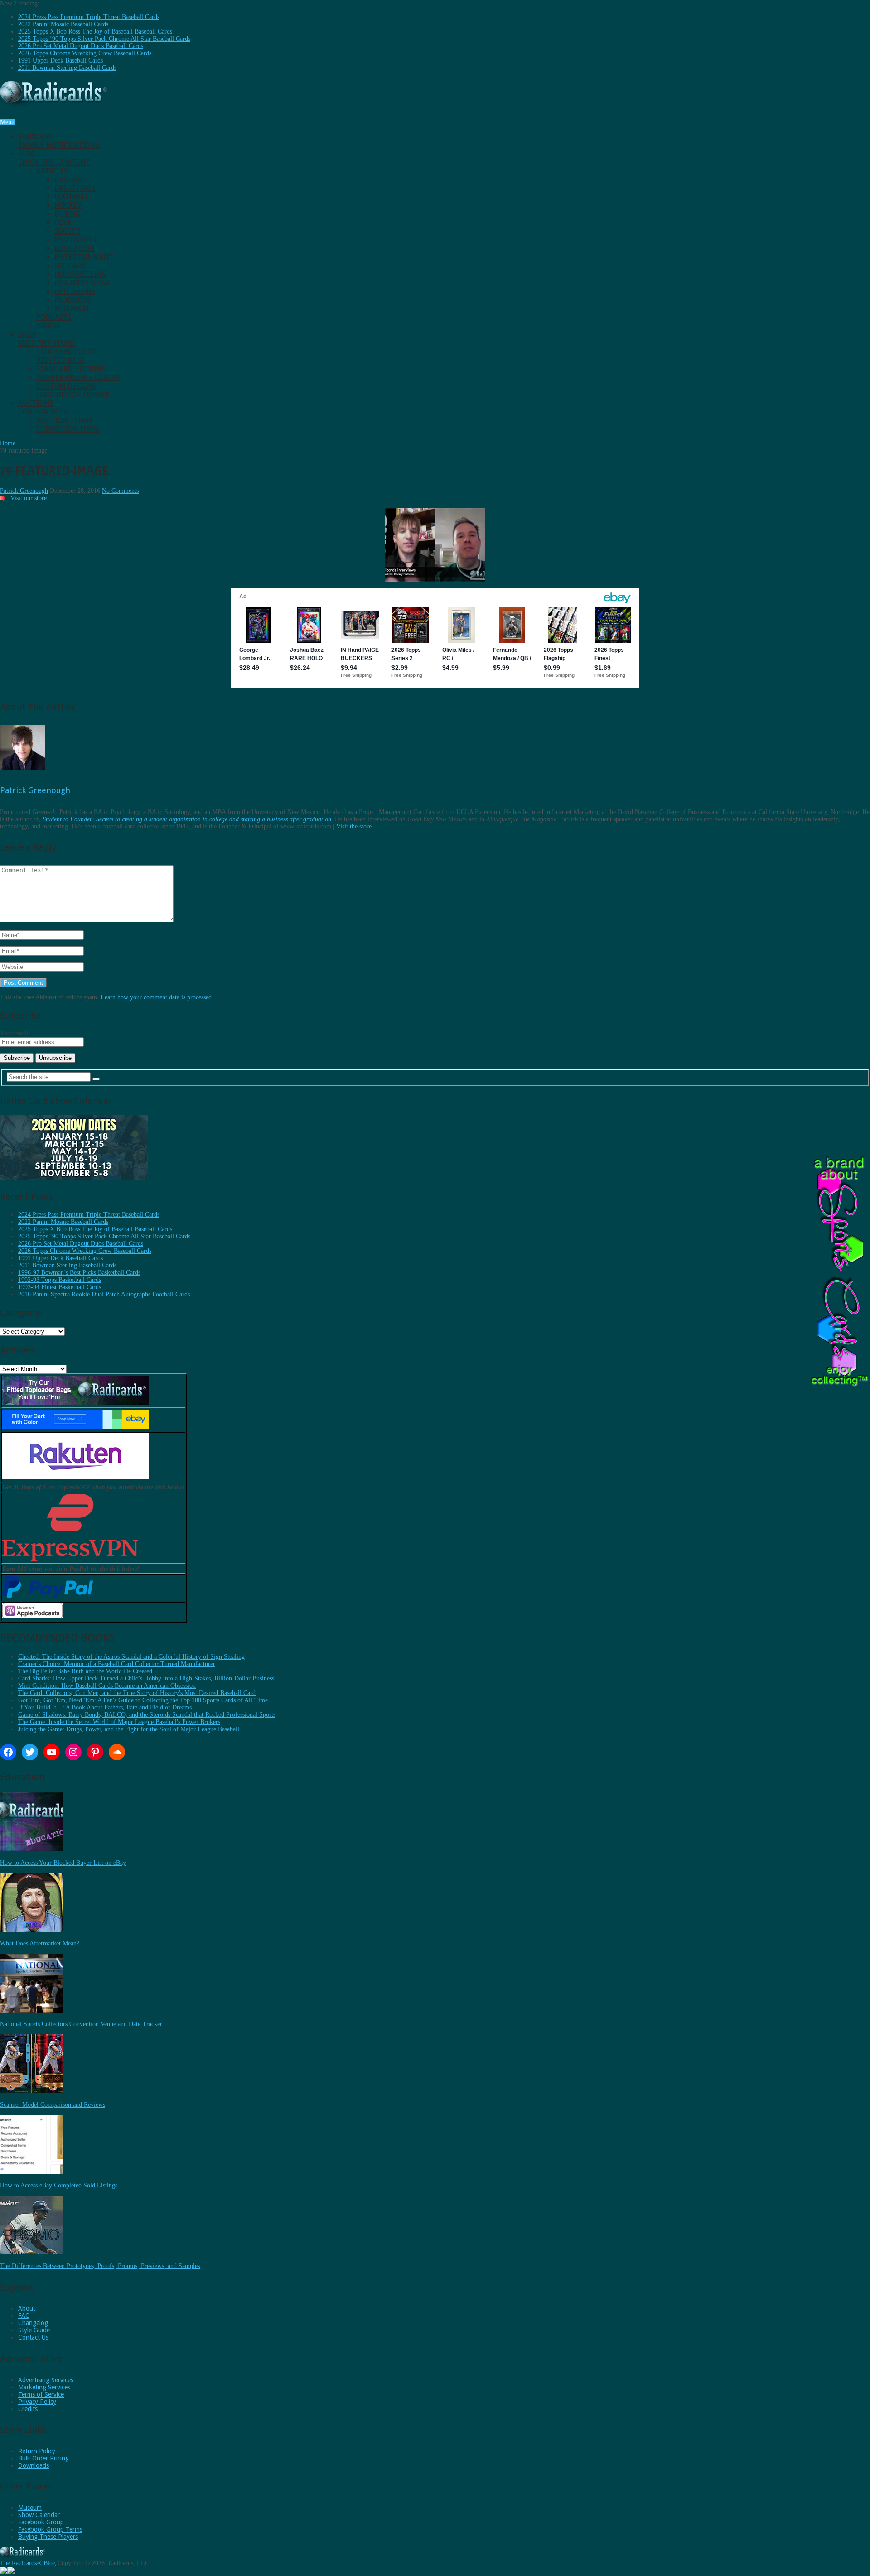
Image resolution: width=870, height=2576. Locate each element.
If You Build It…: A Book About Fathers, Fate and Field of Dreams (105, 1707)
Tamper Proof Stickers (78, 378)
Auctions (50, 408)
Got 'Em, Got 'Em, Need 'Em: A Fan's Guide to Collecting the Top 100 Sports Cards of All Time (143, 1700)
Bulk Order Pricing (43, 2458)
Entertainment (84, 257)
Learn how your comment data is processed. (157, 997)
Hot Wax (70, 266)
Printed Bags (60, 360)
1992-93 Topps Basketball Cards (60, 1280)
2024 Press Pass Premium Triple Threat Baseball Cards (89, 17)
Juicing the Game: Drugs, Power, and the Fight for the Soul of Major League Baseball (129, 1729)
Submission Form (68, 429)
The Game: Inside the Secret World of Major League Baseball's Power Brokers (119, 1722)
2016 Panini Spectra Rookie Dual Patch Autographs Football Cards (104, 1294)
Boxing (67, 214)
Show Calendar (39, 2515)
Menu (7, 122)
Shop (47, 339)
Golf (63, 223)
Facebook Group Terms (50, 2529)
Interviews (75, 291)
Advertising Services (46, 2380)
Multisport (76, 240)
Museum (30, 2508)
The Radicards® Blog (28, 2563)
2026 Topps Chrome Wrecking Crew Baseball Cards (85, 53)
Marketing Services (44, 2387)
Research (72, 309)
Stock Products (66, 352)
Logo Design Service (73, 395)
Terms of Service (41, 2394)
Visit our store (29, 498)
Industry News (82, 283)
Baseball (71, 180)
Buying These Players (48, 2537)
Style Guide (34, 2330)
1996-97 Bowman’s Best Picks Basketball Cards (79, 1273)
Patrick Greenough (24, 491)
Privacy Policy (37, 2402)
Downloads (34, 2465)
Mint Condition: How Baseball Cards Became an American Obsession (107, 1686)
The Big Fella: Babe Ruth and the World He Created (85, 1671)
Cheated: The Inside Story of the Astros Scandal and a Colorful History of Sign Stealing (131, 1657)
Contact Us (33, 2337)
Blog (55, 158)
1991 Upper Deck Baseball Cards (60, 60)
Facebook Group (41, 2522)
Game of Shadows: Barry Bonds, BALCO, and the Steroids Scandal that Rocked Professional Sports (147, 1715)
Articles (52, 171)
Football (72, 197)
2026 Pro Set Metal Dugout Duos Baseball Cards (81, 46)
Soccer (67, 231)
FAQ (24, 2316)
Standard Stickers (71, 369)
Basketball (75, 188)
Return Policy (37, 2451)
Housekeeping (80, 274)
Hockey (68, 205)
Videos (48, 326)
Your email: (15, 1033)
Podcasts (54, 317)
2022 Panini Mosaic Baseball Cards (63, 24)
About (27, 2308)
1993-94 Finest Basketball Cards (60, 1287)
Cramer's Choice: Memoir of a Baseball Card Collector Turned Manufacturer (117, 1664)
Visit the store (354, 826)
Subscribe (59, 141)
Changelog (33, 2323)
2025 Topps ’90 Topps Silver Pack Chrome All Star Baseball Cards (104, 39)
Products (72, 300)
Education (75, 248)
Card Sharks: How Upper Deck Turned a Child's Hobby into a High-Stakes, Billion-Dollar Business (146, 1678)
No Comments (120, 491)
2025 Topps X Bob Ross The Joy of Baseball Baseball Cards (95, 31)
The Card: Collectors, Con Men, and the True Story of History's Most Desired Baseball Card (137, 1693)
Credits (28, 2409)
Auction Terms (64, 421)
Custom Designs (66, 386)
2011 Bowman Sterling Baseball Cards (67, 68)
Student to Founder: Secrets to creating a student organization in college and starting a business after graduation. (188, 819)
